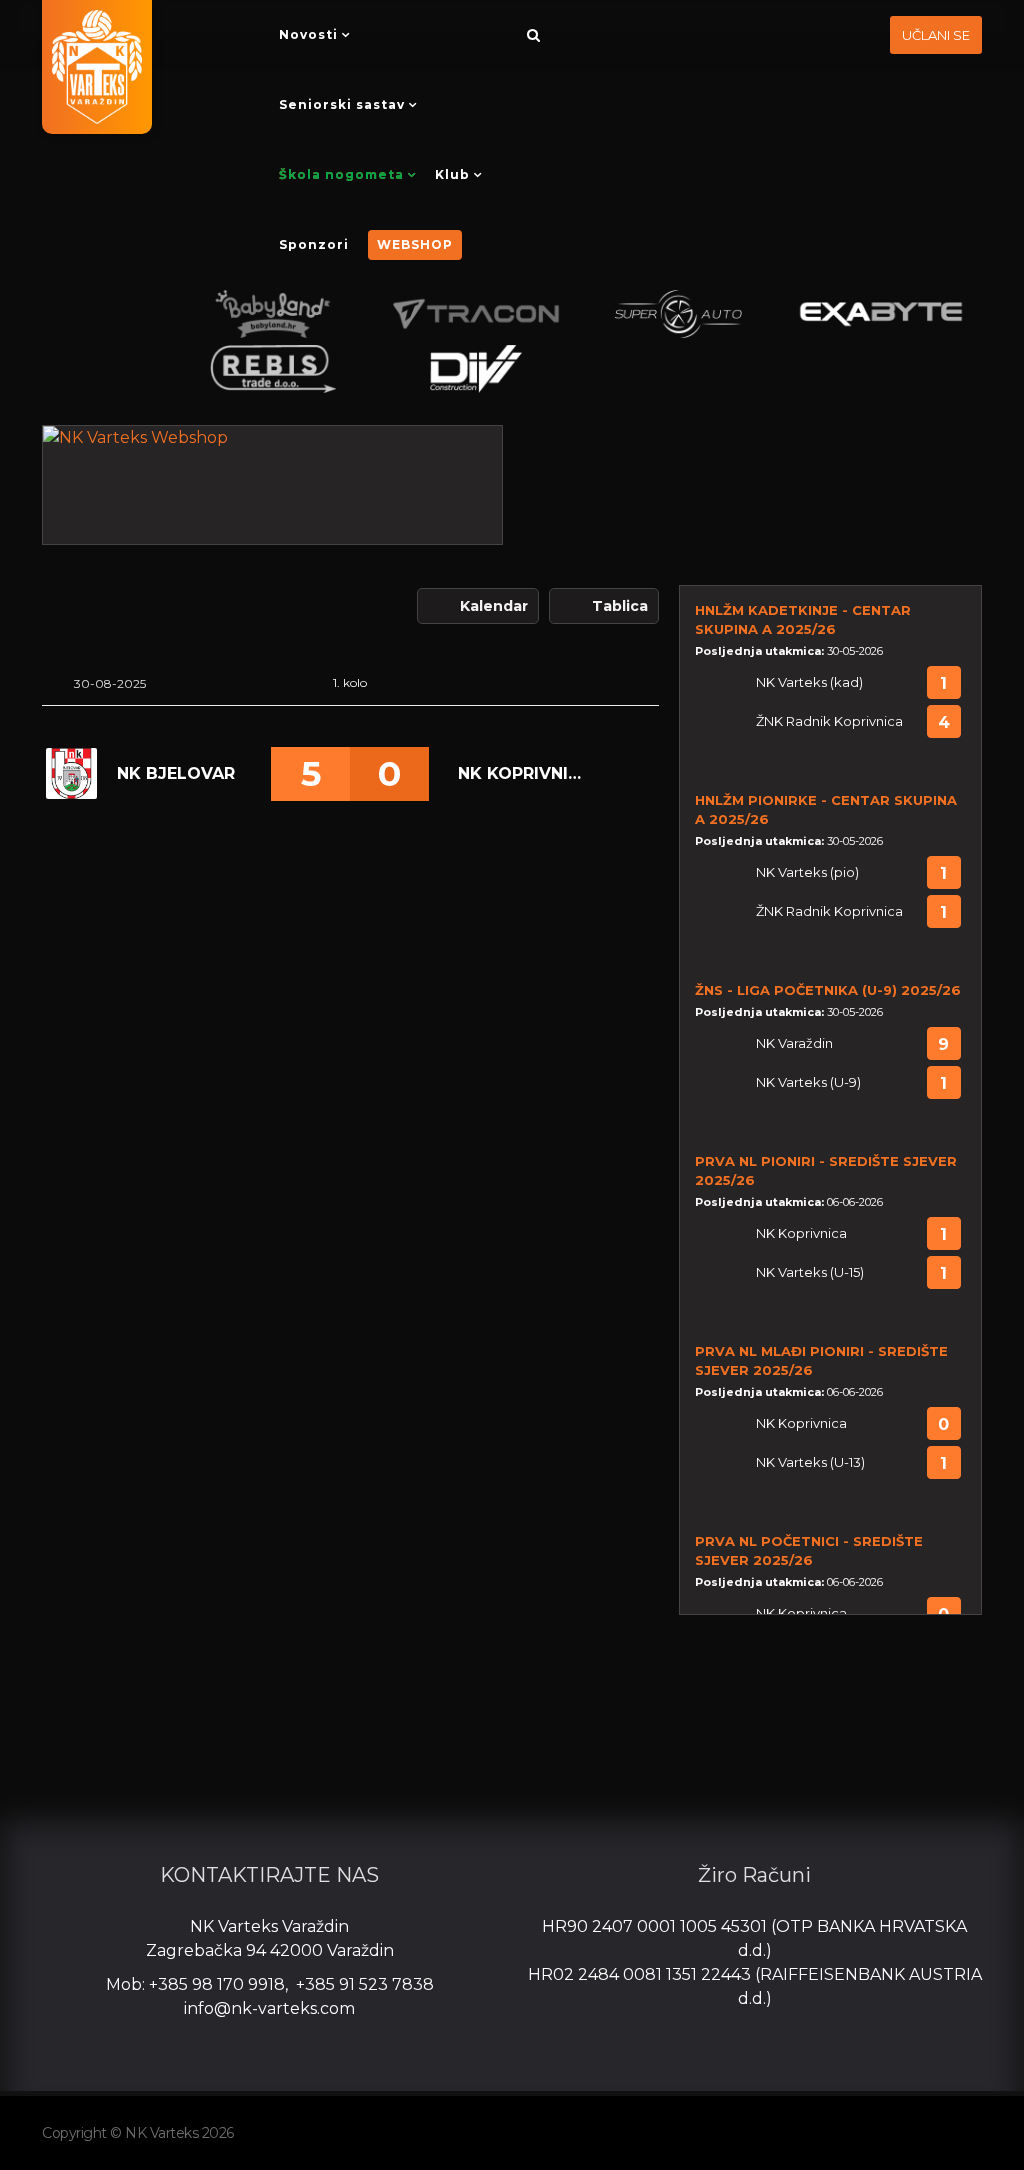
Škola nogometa (341, 174)
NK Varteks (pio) (807, 872)
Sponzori (314, 244)
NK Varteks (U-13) (810, 1462)
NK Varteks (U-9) (808, 1082)
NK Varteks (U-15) (810, 1272)
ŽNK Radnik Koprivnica (829, 721)
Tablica (620, 606)
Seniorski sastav (342, 104)
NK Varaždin (794, 1043)
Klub (452, 174)
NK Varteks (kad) (809, 682)
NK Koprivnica (521, 773)
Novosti (308, 34)
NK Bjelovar (176, 773)
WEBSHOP (415, 244)
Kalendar (494, 606)
